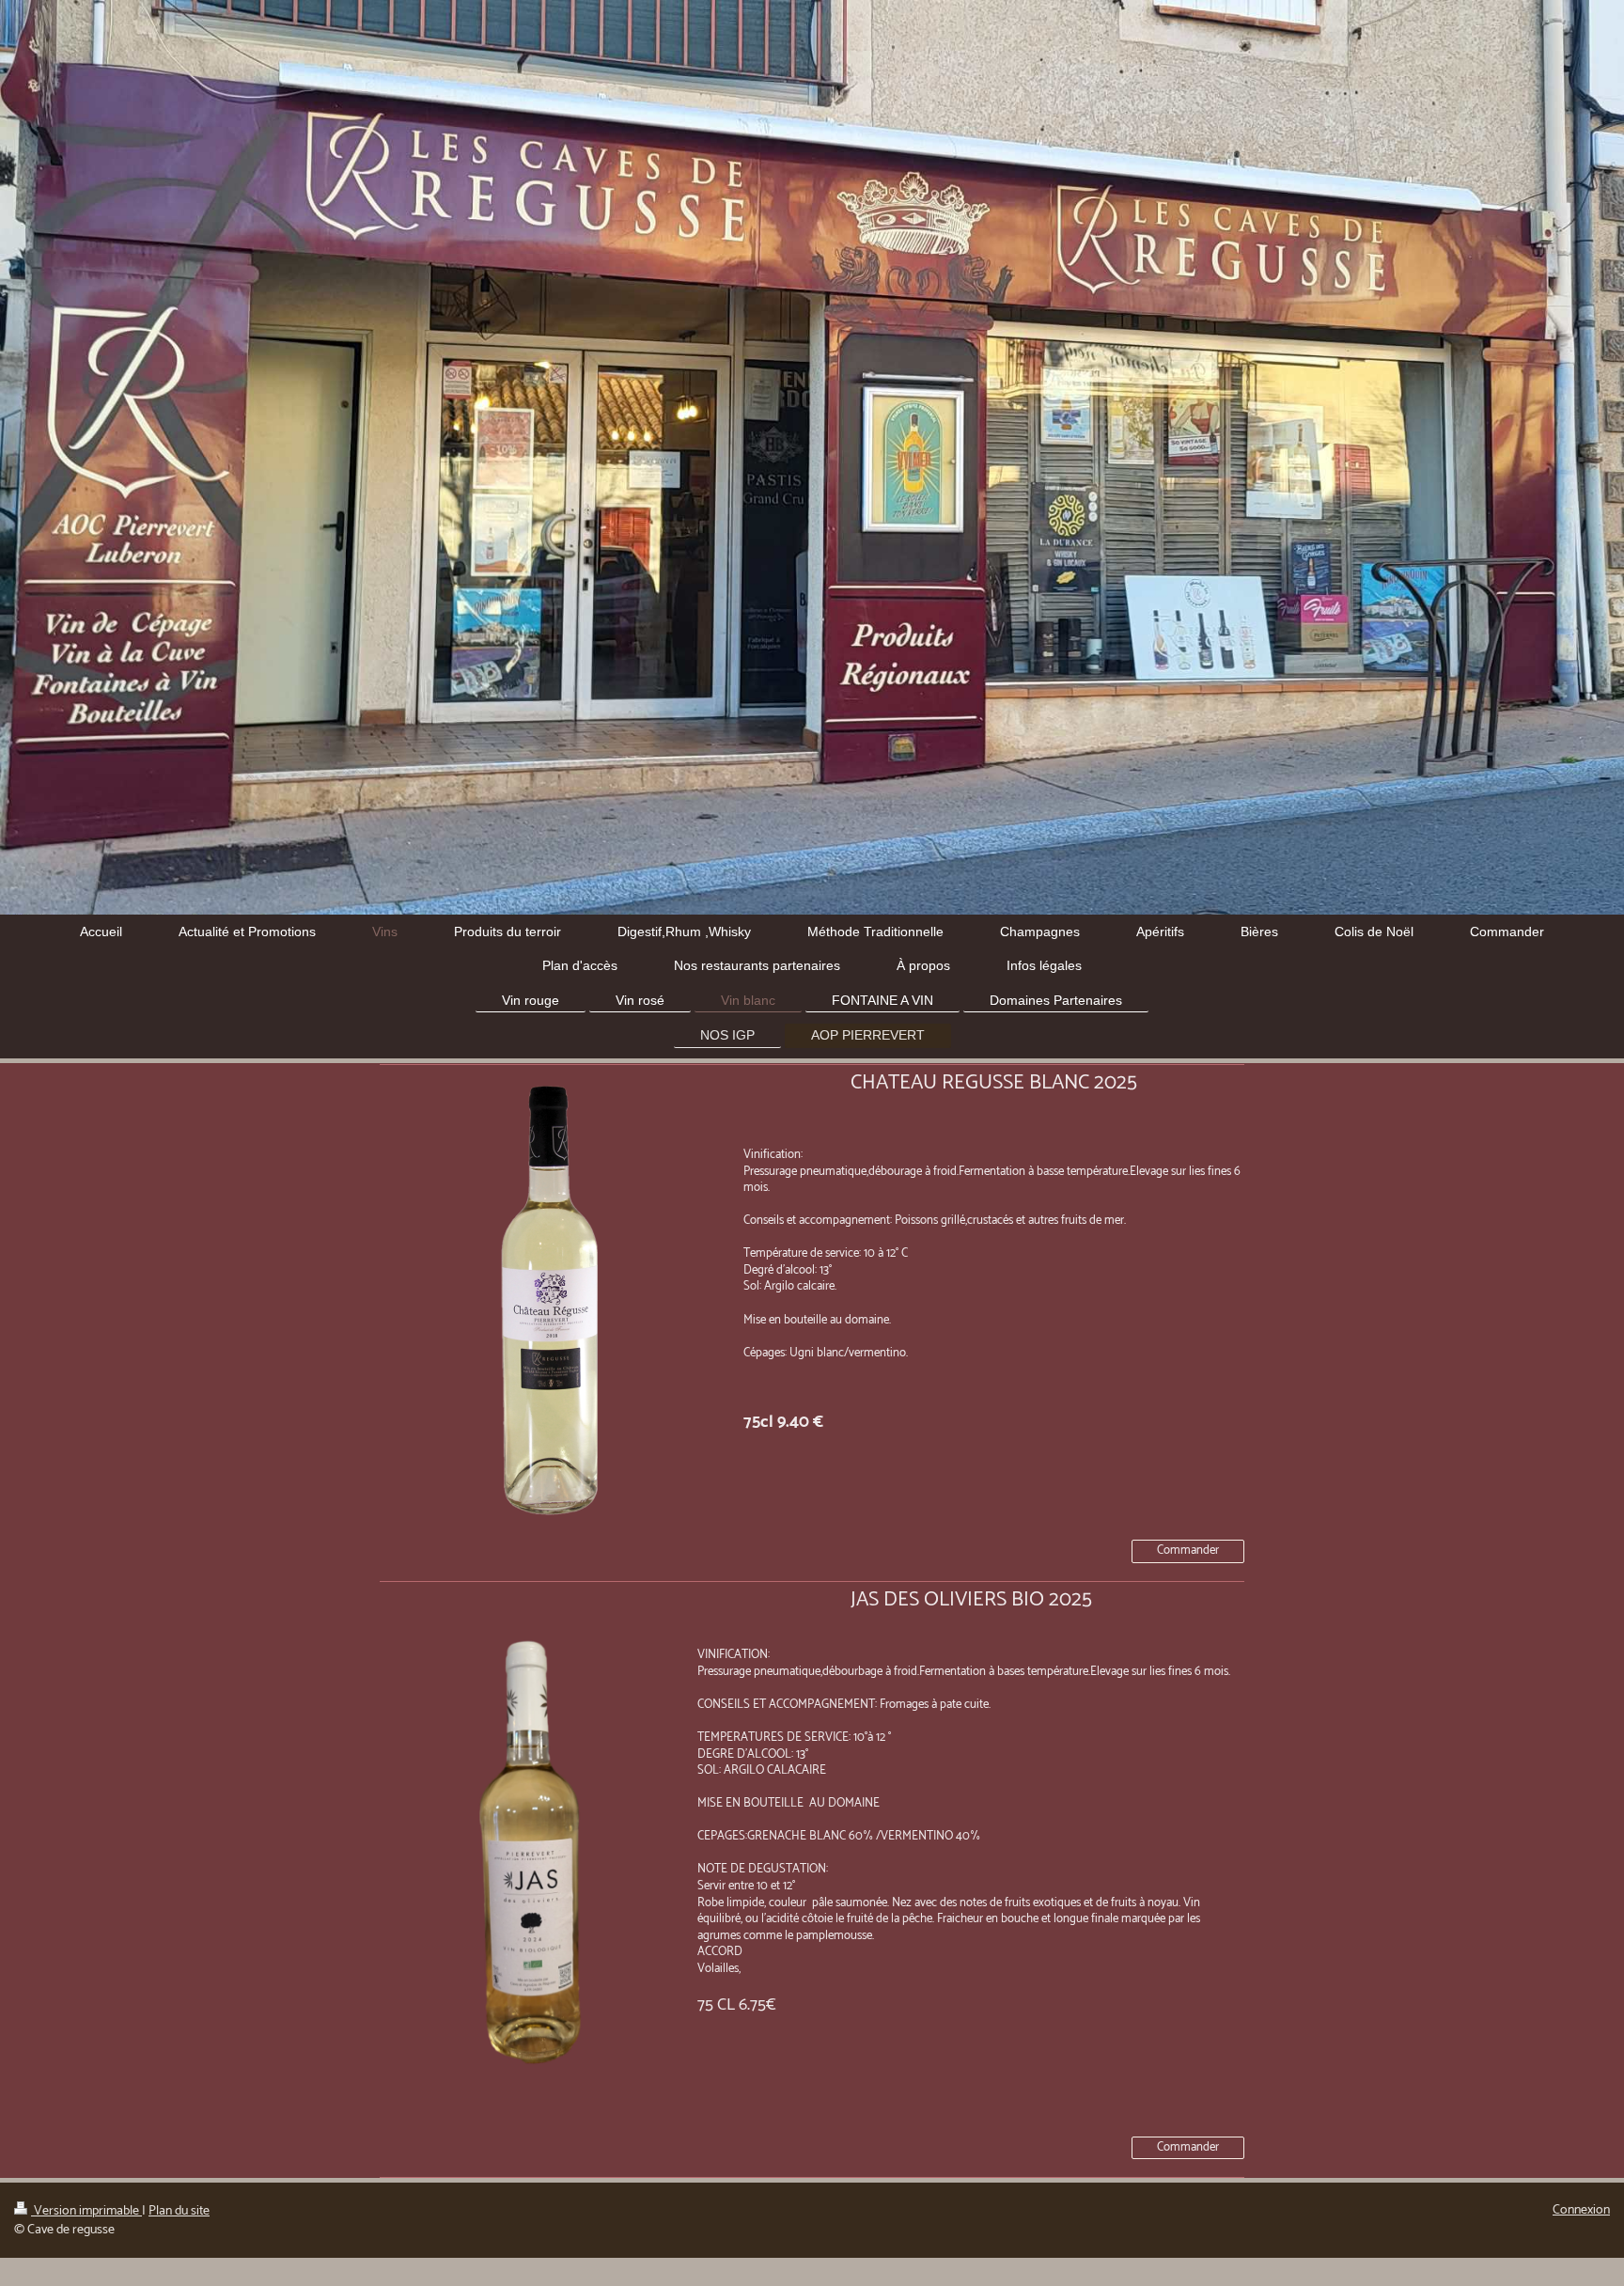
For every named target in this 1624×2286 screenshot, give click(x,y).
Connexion (1581, 2210)
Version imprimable (86, 2211)
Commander (1188, 1550)
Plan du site (179, 2211)
